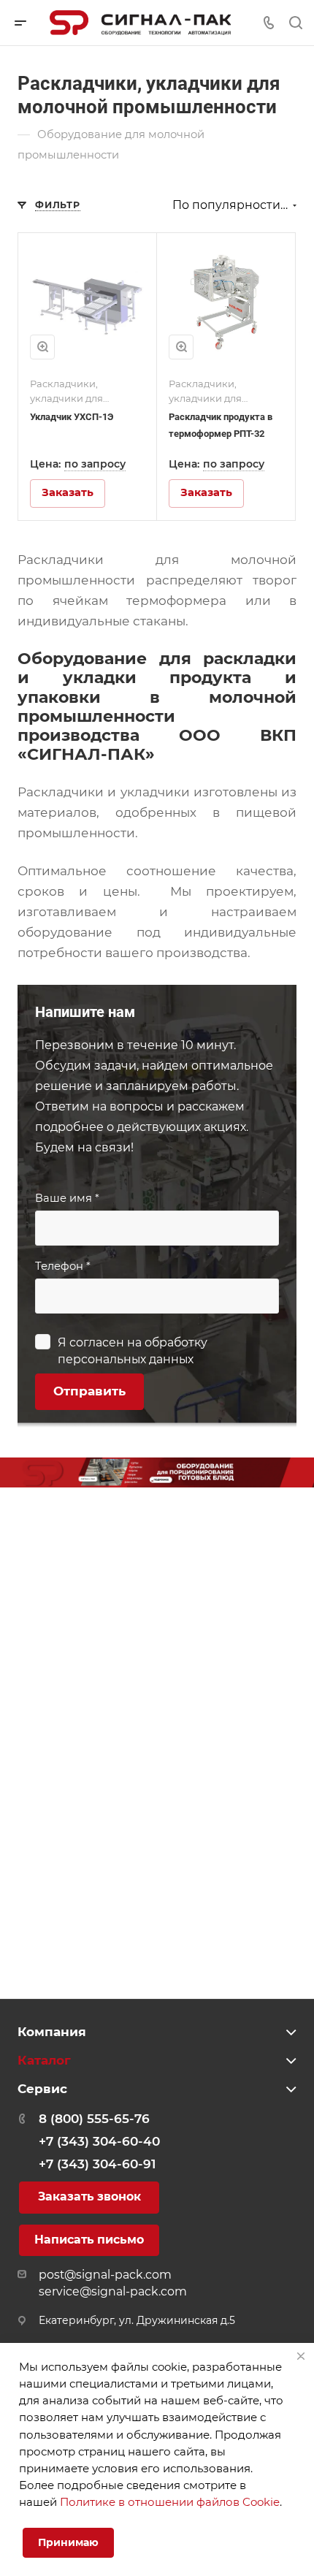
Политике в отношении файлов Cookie (170, 2502)
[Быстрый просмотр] (42, 347)
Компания (52, 2032)
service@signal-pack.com (113, 2291)
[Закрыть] (301, 2356)
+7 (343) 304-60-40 (99, 2141)
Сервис (42, 2089)
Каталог (44, 2060)
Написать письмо (89, 2240)
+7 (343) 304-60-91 (97, 2164)
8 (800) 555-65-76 (94, 2119)
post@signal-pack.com (105, 2275)
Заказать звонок (89, 2196)
